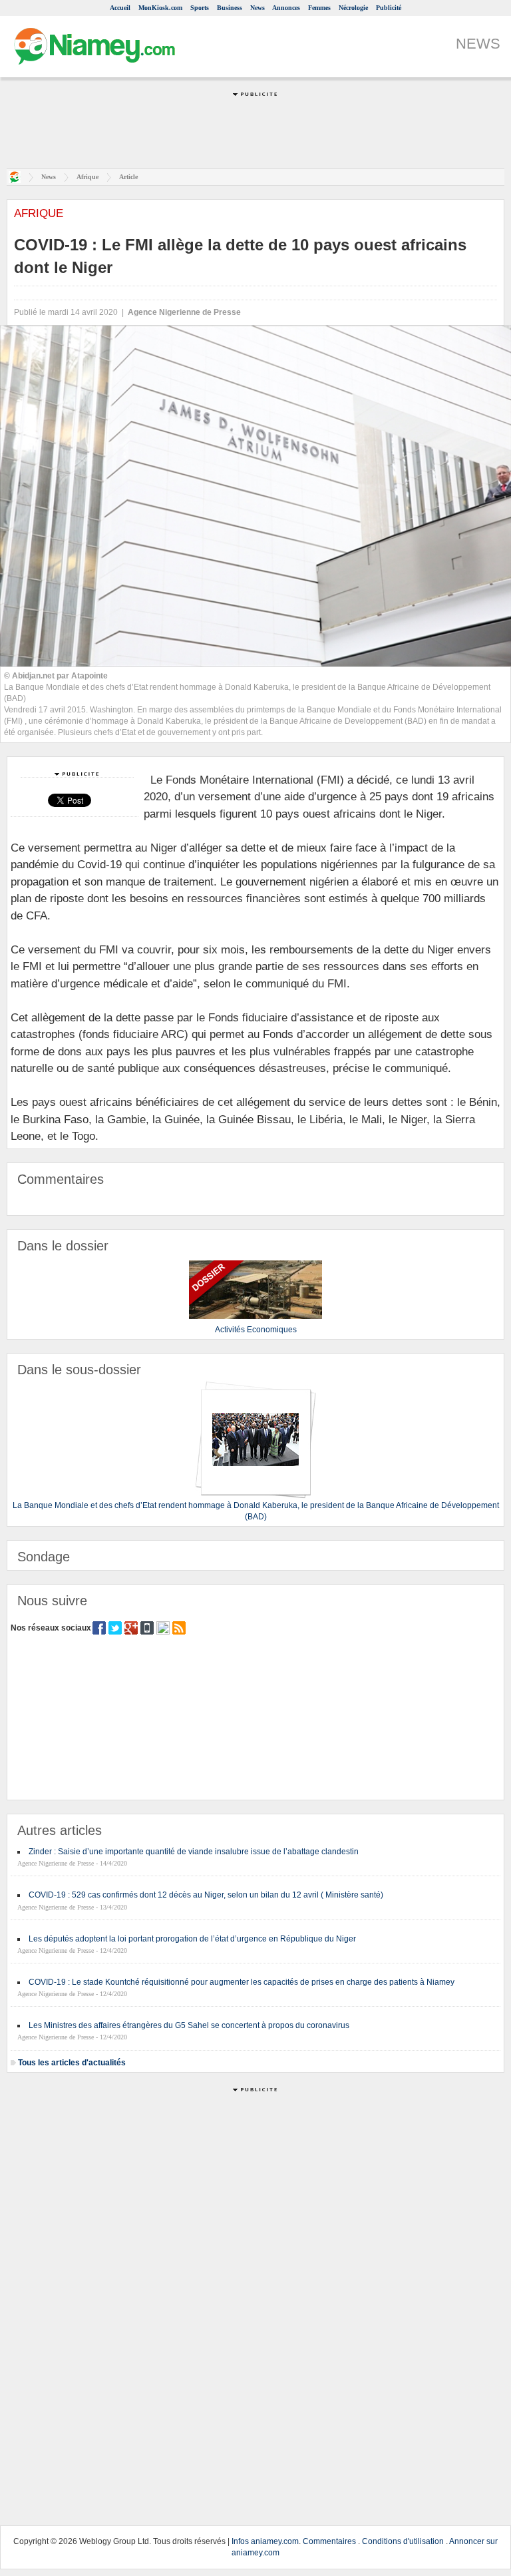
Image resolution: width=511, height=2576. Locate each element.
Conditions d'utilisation (403, 2541)
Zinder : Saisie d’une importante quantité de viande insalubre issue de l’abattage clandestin (194, 1852)
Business (230, 8)
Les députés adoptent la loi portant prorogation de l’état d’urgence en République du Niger (192, 1939)
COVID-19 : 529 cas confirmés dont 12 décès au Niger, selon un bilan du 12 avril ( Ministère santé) (206, 1895)
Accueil (120, 8)
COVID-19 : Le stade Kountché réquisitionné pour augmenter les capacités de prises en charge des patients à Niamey (242, 1982)
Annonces (286, 8)
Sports (200, 8)
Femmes (319, 8)
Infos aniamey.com (265, 2541)
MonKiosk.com (160, 8)
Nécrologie (353, 8)
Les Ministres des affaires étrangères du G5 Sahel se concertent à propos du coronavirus (189, 2025)
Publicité (389, 8)
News (257, 8)
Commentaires (329, 2541)
